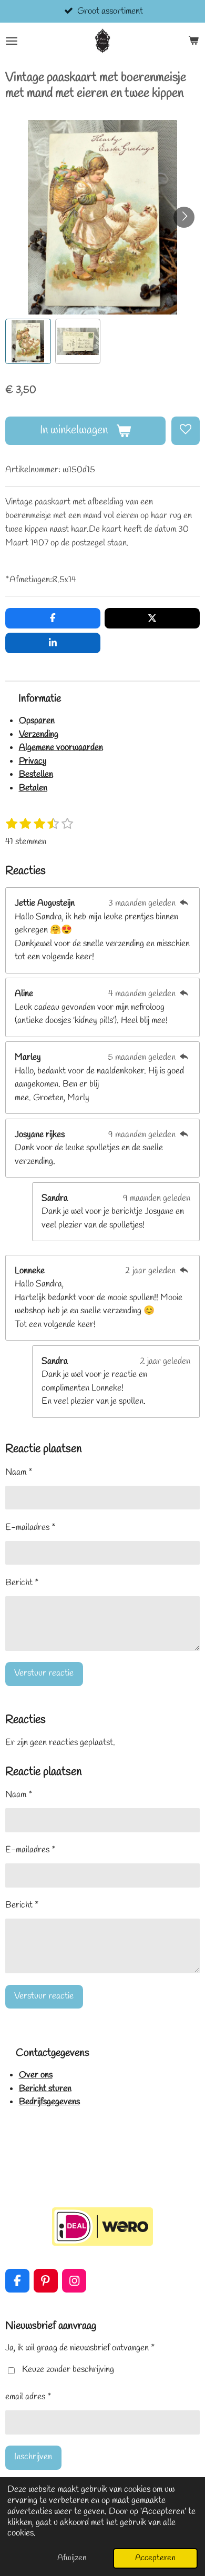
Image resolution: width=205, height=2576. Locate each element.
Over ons (36, 2075)
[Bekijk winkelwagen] (193, 41)
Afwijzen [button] (72, 2558)
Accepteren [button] (155, 2558)
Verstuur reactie (44, 1673)
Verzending (39, 734)
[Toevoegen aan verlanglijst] (186, 431)
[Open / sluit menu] (12, 41)
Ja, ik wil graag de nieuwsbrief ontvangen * (80, 2348)
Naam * (19, 1472)
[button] (28, 342)
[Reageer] (184, 903)
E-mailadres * (30, 1528)
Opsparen (37, 721)
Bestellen (36, 774)
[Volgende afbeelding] (184, 217)
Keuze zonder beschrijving (68, 2370)
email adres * (28, 2397)
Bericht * (22, 1583)
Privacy (33, 761)
